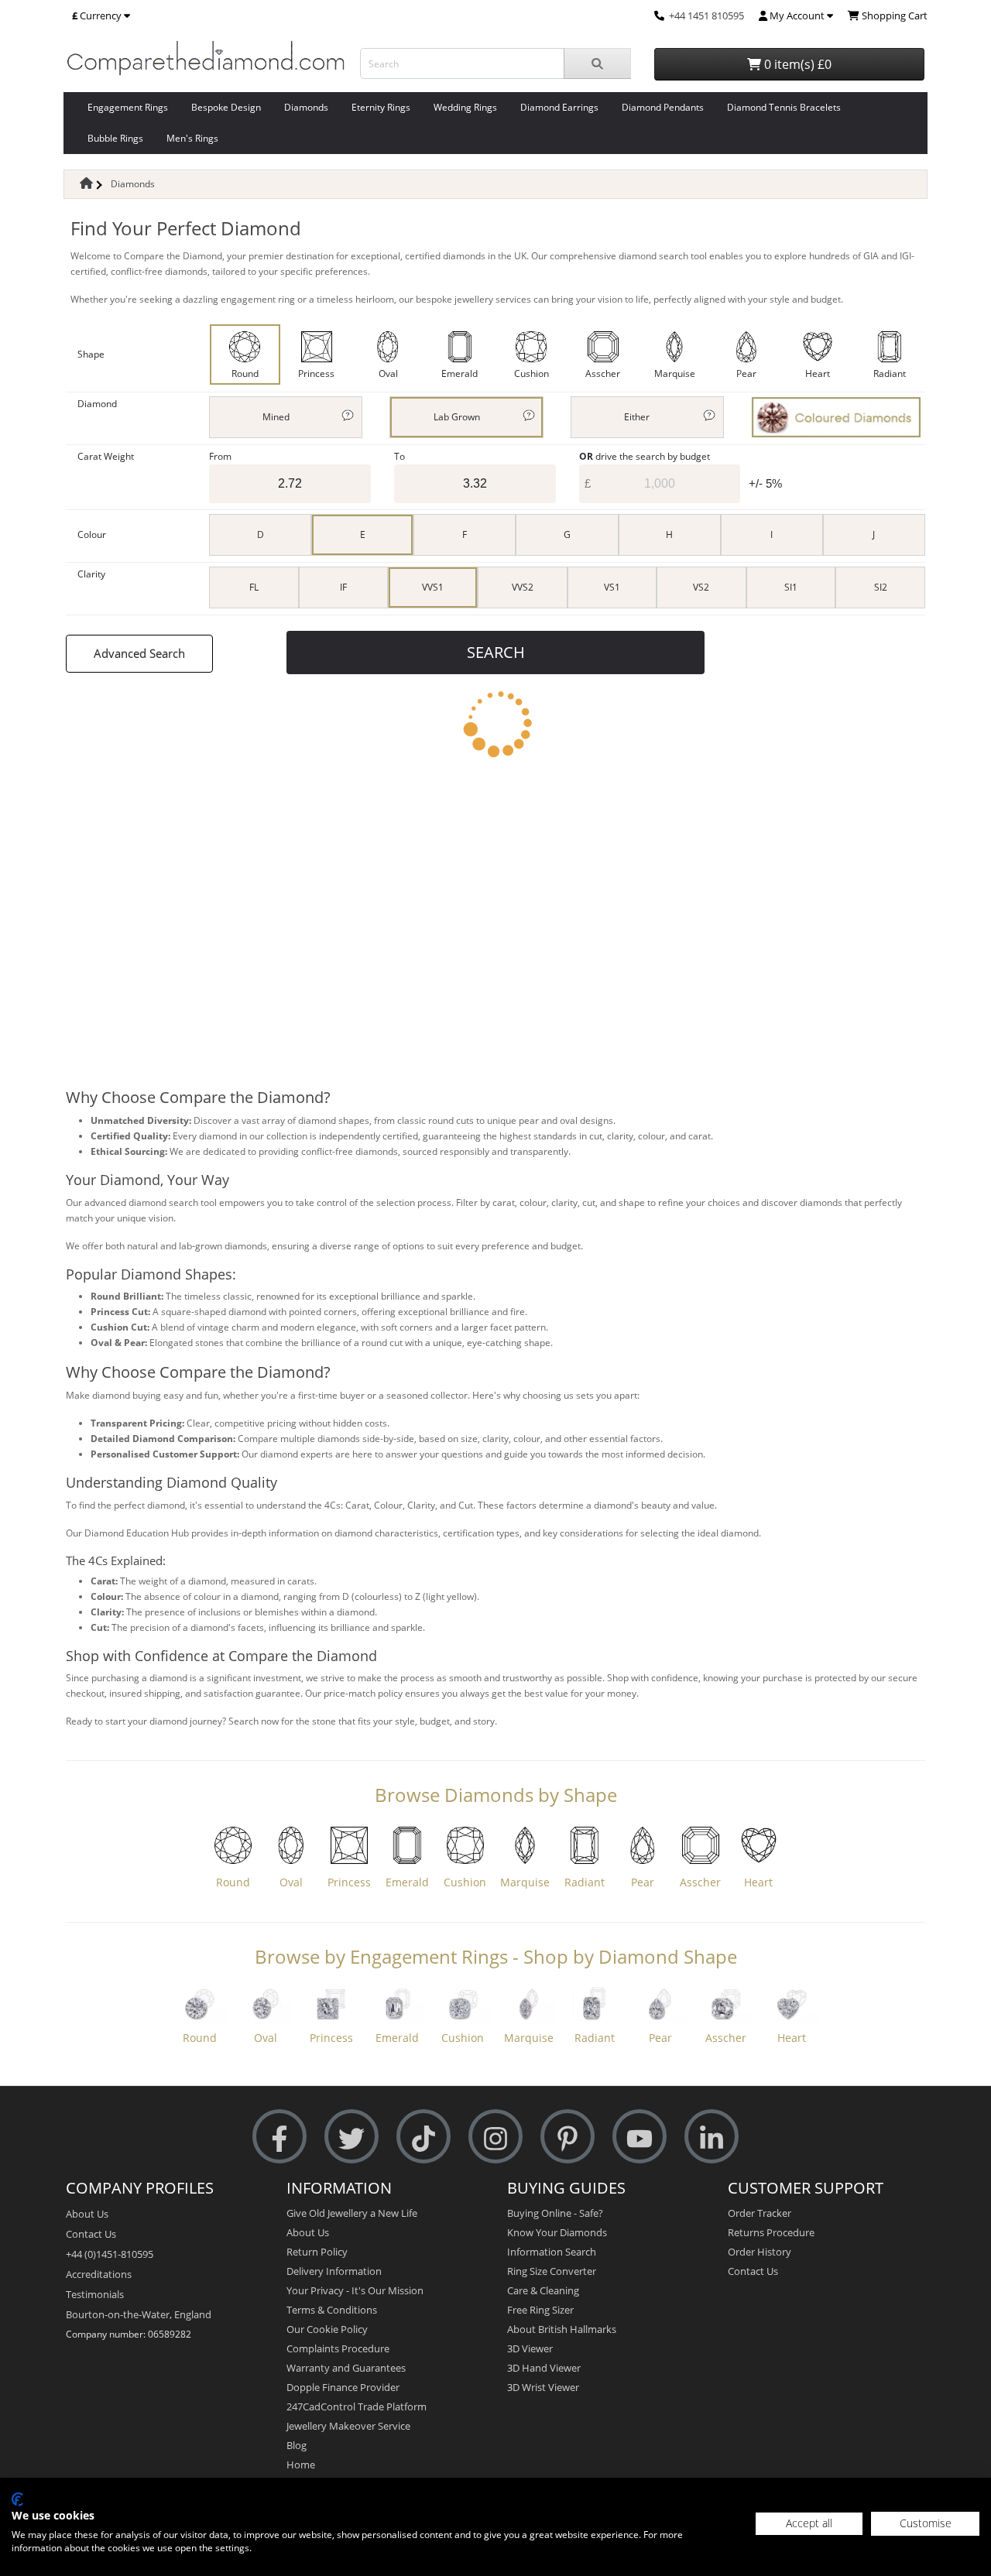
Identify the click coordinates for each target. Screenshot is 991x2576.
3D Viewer (530, 2348)
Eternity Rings (381, 107)
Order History (760, 2252)
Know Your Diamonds (557, 2232)
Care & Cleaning (543, 2290)
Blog (297, 2445)
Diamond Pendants (663, 107)
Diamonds (306, 107)
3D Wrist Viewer (543, 2387)
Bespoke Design (226, 107)
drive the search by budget (645, 456)
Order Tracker (760, 2213)
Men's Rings (192, 138)
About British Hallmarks (562, 2329)
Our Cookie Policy (327, 2329)
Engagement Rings (128, 107)
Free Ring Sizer (540, 2310)
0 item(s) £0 (796, 64)
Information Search (552, 2252)
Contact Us (91, 2234)
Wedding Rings (465, 107)
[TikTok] (423, 2137)
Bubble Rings (115, 138)
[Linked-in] (712, 2137)
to (399, 456)
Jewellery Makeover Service (348, 2426)
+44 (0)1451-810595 (110, 2254)
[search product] (597, 63)
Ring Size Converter (552, 2271)
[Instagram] (495, 2137)
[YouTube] (640, 2137)
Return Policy (317, 2252)
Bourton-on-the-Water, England (139, 2314)
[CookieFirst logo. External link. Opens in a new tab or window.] (17, 2499)
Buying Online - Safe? (555, 2213)
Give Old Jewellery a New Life (352, 2213)
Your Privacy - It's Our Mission (355, 2290)
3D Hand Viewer (544, 2368)
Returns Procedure (771, 2232)
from (220, 456)
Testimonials (95, 2294)
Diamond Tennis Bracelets (784, 107)
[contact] (659, 15)
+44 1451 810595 (706, 15)
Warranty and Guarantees (346, 2368)
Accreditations (99, 2274)
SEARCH (496, 652)
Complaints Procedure (338, 2348)
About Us (87, 2214)
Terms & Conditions (332, 2310)
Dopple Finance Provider (343, 2387)
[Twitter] (351, 2137)
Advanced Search (139, 653)
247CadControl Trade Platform (357, 2406)
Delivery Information (334, 2271)
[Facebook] (279, 2137)
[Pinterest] (568, 2137)
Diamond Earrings (559, 107)
